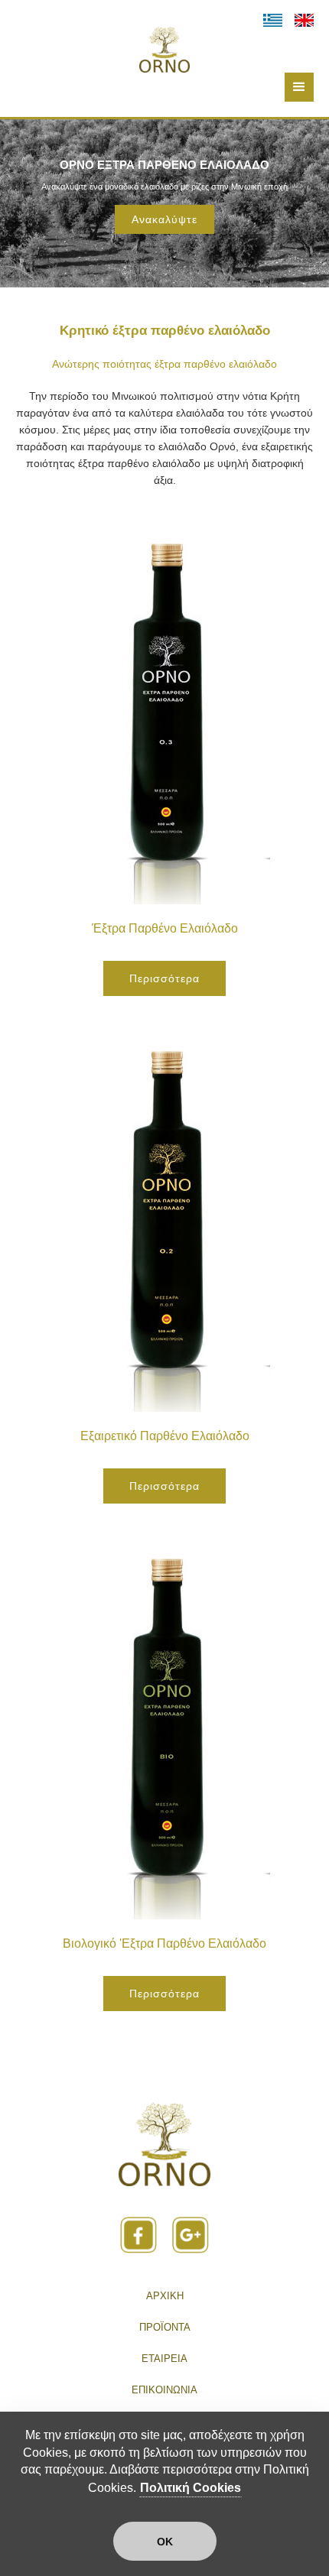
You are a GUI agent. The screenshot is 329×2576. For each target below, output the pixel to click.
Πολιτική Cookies (191, 2488)
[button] (299, 87)
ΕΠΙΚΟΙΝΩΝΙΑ (164, 2390)
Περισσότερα (164, 978)
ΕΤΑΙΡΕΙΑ (164, 2359)
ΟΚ (165, 2542)
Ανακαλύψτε (164, 219)
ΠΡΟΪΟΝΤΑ (165, 2327)
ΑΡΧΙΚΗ (165, 2296)
